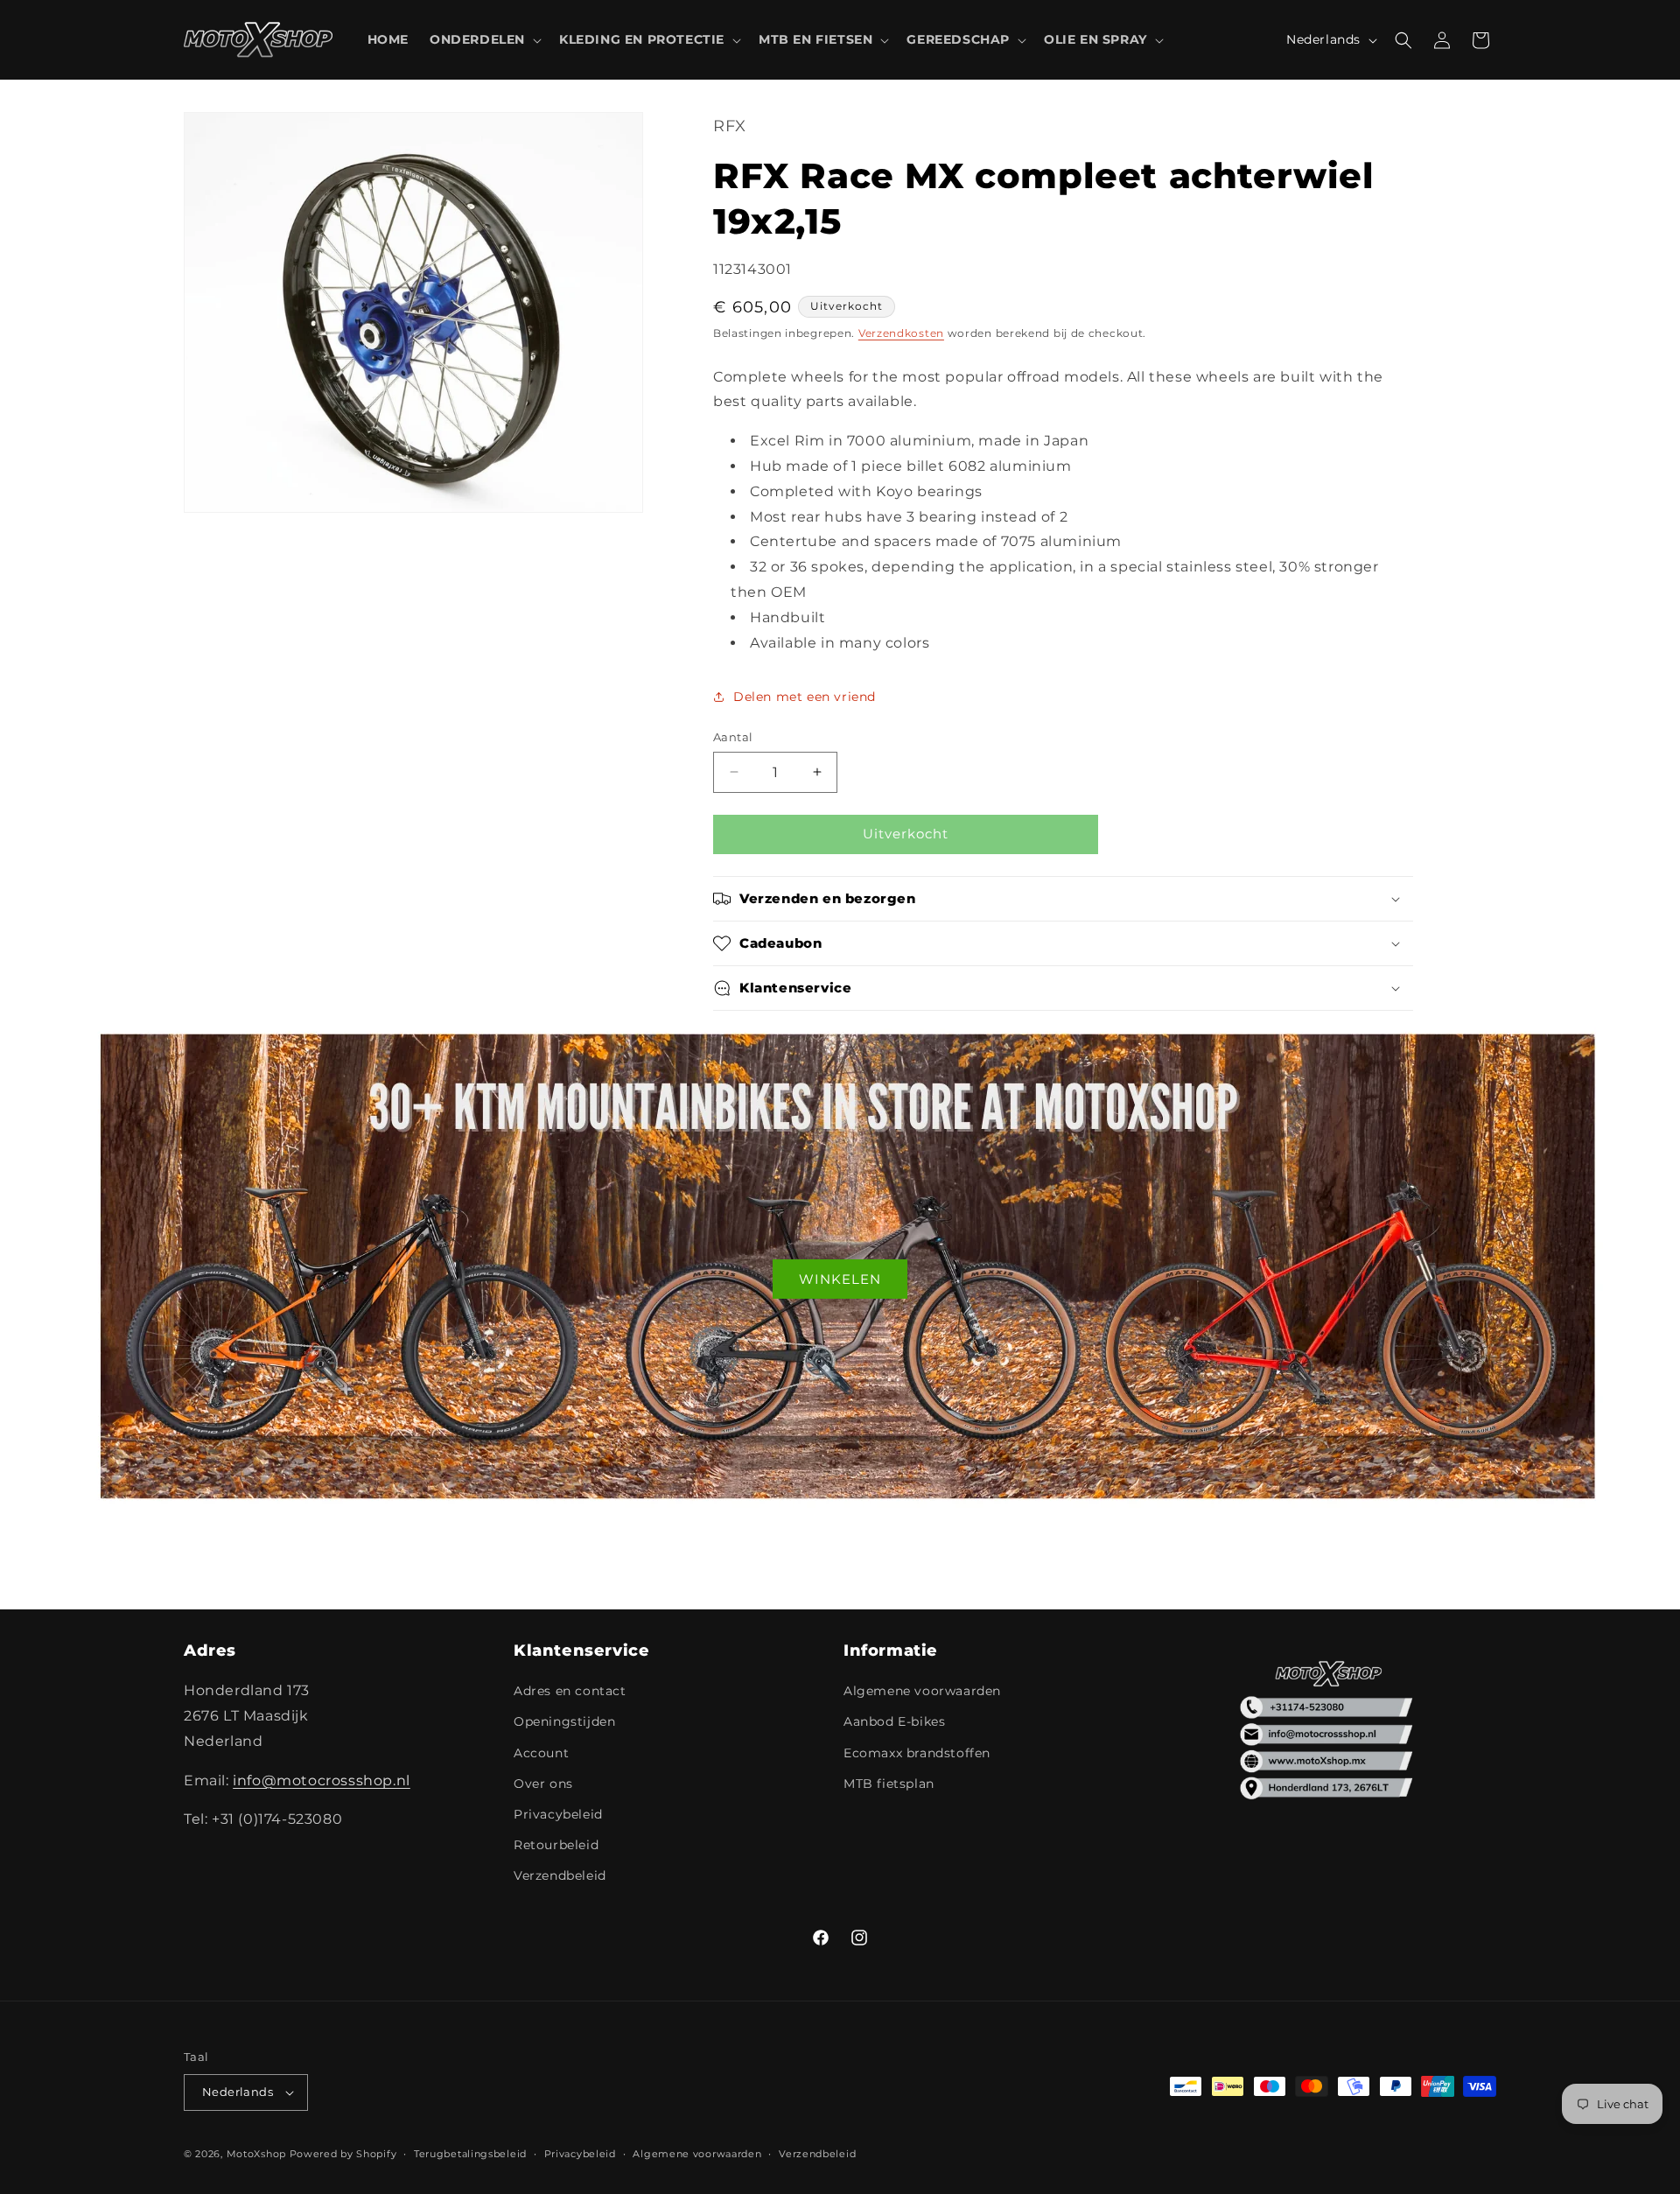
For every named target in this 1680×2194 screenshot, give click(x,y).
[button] (484, 39)
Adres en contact (570, 1691)
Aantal (733, 737)
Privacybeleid (558, 1814)
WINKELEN (840, 1279)
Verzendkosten (901, 333)
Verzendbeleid (560, 1875)
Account (541, 1753)
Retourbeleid (556, 1845)
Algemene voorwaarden (922, 1691)
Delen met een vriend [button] (805, 697)
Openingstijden (564, 1721)
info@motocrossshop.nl (322, 1780)
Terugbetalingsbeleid (470, 2154)
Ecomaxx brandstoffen (917, 1753)
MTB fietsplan (889, 1784)
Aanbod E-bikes (894, 1721)
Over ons (543, 1784)
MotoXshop (256, 2154)
